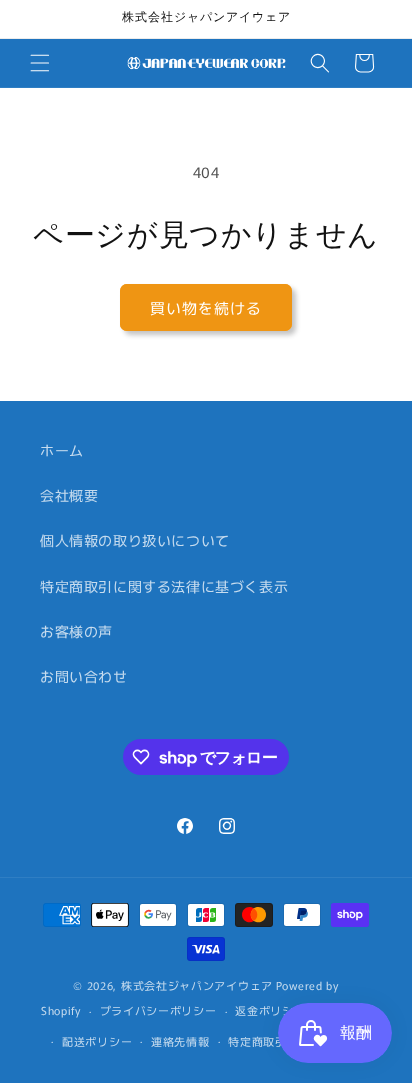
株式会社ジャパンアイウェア (197, 985)
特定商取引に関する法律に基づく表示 (164, 586)
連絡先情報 (180, 1041)
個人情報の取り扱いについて (135, 540)
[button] (40, 63)
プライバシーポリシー (158, 1010)
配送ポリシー (97, 1041)
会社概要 (69, 495)
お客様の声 (76, 631)
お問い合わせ (84, 676)
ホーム (62, 450)
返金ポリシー (270, 1010)
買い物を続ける (206, 307)
